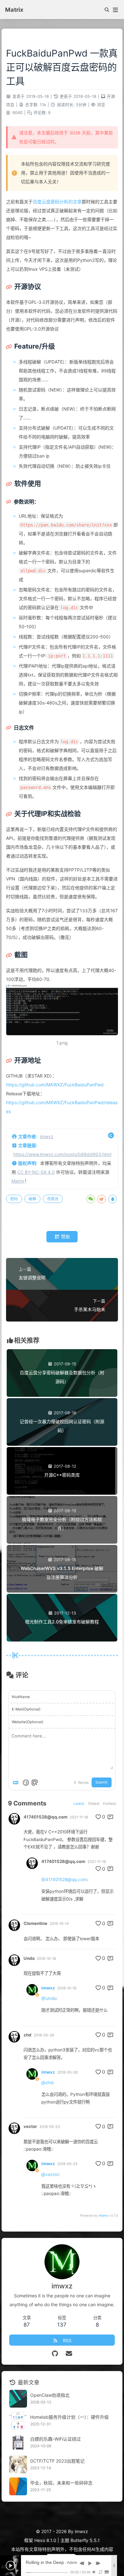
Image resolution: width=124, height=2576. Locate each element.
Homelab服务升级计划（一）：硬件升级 (69, 2417)
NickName (21, 1697)
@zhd (47, 2083)
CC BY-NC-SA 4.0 (36, 1172)
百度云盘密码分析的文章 (57, 202)
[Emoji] (26, 1783)
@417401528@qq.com (64, 1879)
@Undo (49, 1998)
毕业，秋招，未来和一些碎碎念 (61, 2483)
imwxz (47, 1136)
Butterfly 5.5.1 (85, 2540)
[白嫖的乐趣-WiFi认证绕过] (18, 2443)
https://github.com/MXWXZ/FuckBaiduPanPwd (55, 1085)
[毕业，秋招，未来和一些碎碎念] (18, 2486)
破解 (32, 1199)
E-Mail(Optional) (26, 1709)
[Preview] (35, 1783)
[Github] (55, 2354)
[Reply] (111, 1817)
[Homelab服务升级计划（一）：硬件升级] (18, 2421)
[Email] (69, 2354)
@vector (50, 2174)
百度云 (53, 1199)
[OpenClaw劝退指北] (18, 2399)
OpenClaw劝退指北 (50, 2395)
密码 (14, 1199)
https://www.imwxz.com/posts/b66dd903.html (62, 1154)
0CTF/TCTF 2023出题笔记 (57, 2461)
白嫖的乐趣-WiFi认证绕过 (55, 2439)
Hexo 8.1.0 (45, 2540)
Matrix (18, 1181)
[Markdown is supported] (17, 1783)
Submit (101, 1782)
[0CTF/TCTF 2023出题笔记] (18, 2464)
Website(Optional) (28, 1722)
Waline (104, 2216)
